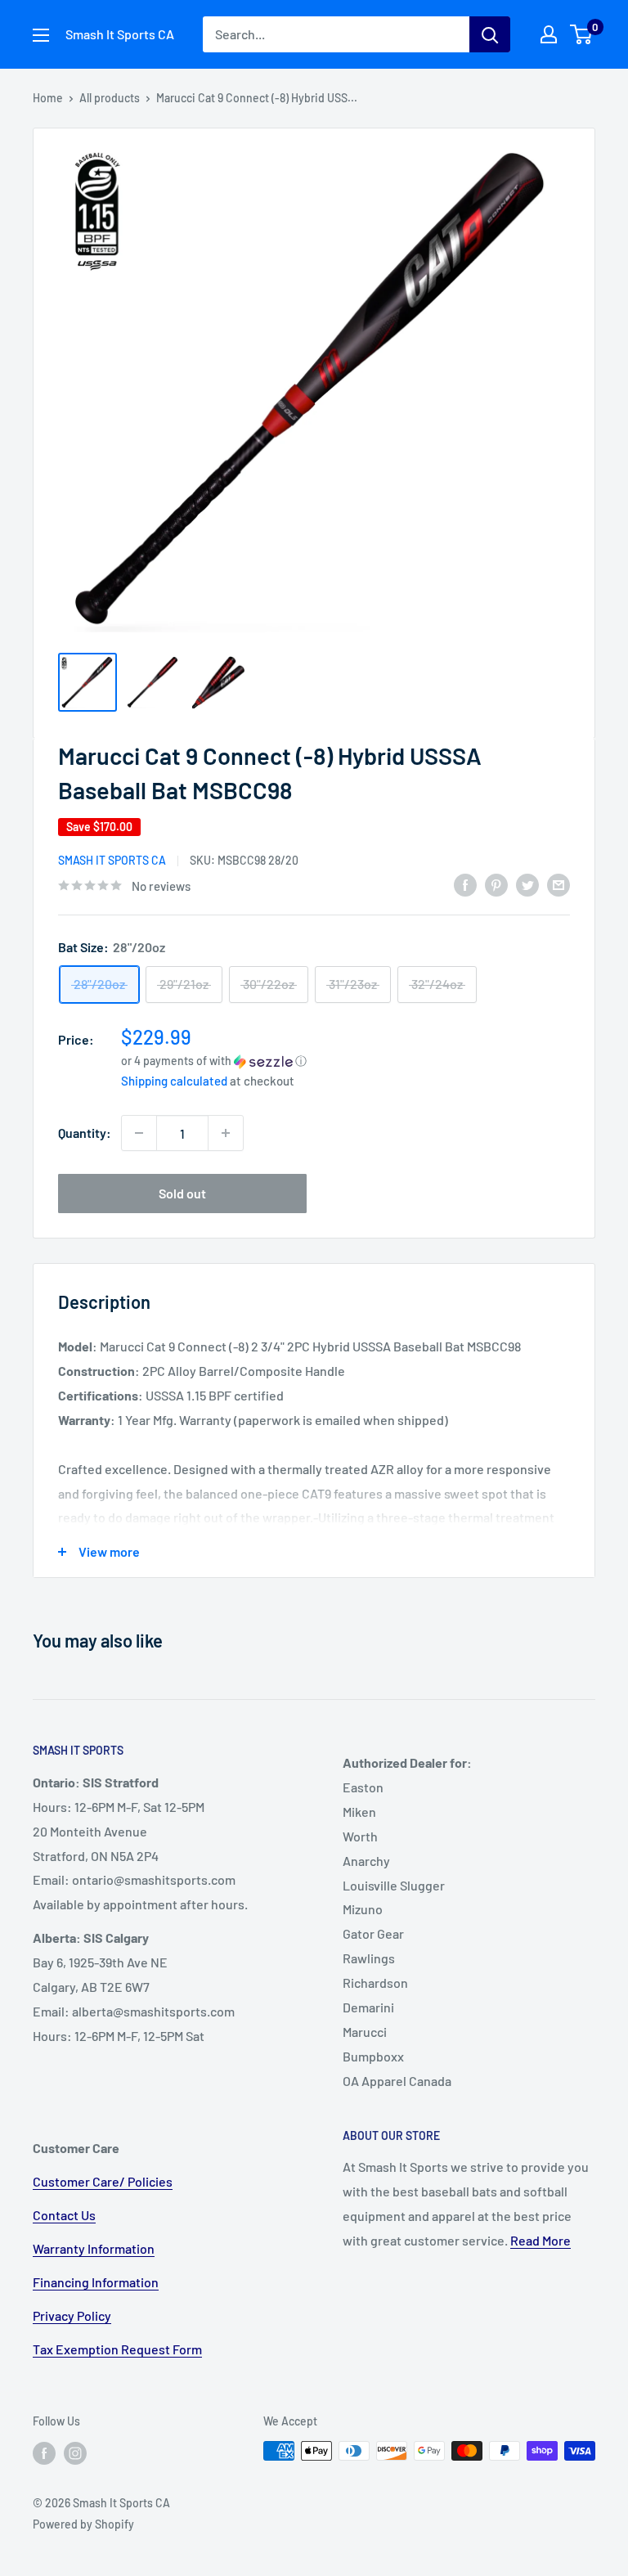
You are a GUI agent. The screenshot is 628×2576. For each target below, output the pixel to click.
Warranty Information (94, 2248)
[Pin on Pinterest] (496, 884)
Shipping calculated (174, 1081)
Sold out (182, 1193)
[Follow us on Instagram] (75, 2452)
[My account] (549, 34)
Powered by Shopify (83, 2524)
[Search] (490, 34)
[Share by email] (558, 884)
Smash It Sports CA (112, 860)
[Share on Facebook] (465, 884)
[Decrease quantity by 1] (139, 1133)
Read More (541, 2240)
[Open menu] (41, 35)
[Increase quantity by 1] (226, 1133)
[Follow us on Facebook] (44, 2452)
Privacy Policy (72, 2315)
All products (110, 98)
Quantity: (85, 1133)
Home (48, 98)
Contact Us (64, 2215)
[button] (345, 1061)
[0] (582, 34)
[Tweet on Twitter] (527, 884)
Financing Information (96, 2282)
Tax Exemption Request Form (117, 2349)
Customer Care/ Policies (103, 2181)
